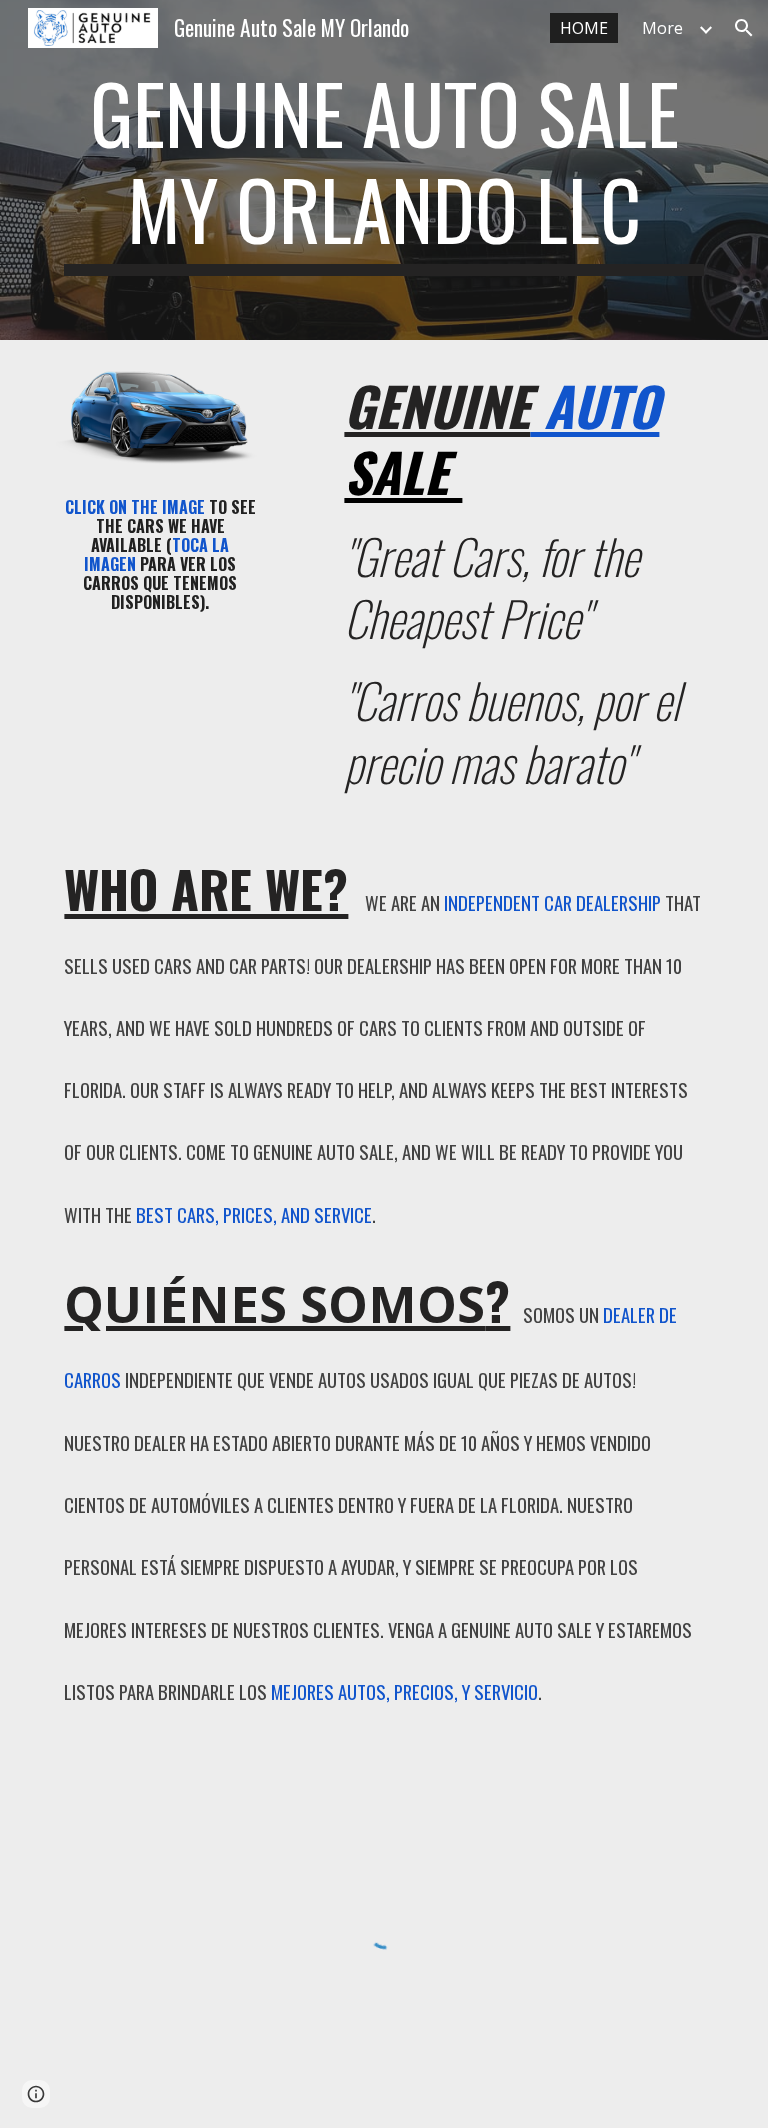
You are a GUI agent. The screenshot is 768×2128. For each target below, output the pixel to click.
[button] (744, 28)
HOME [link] (584, 28)
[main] (383, 170)
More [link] (662, 28)
